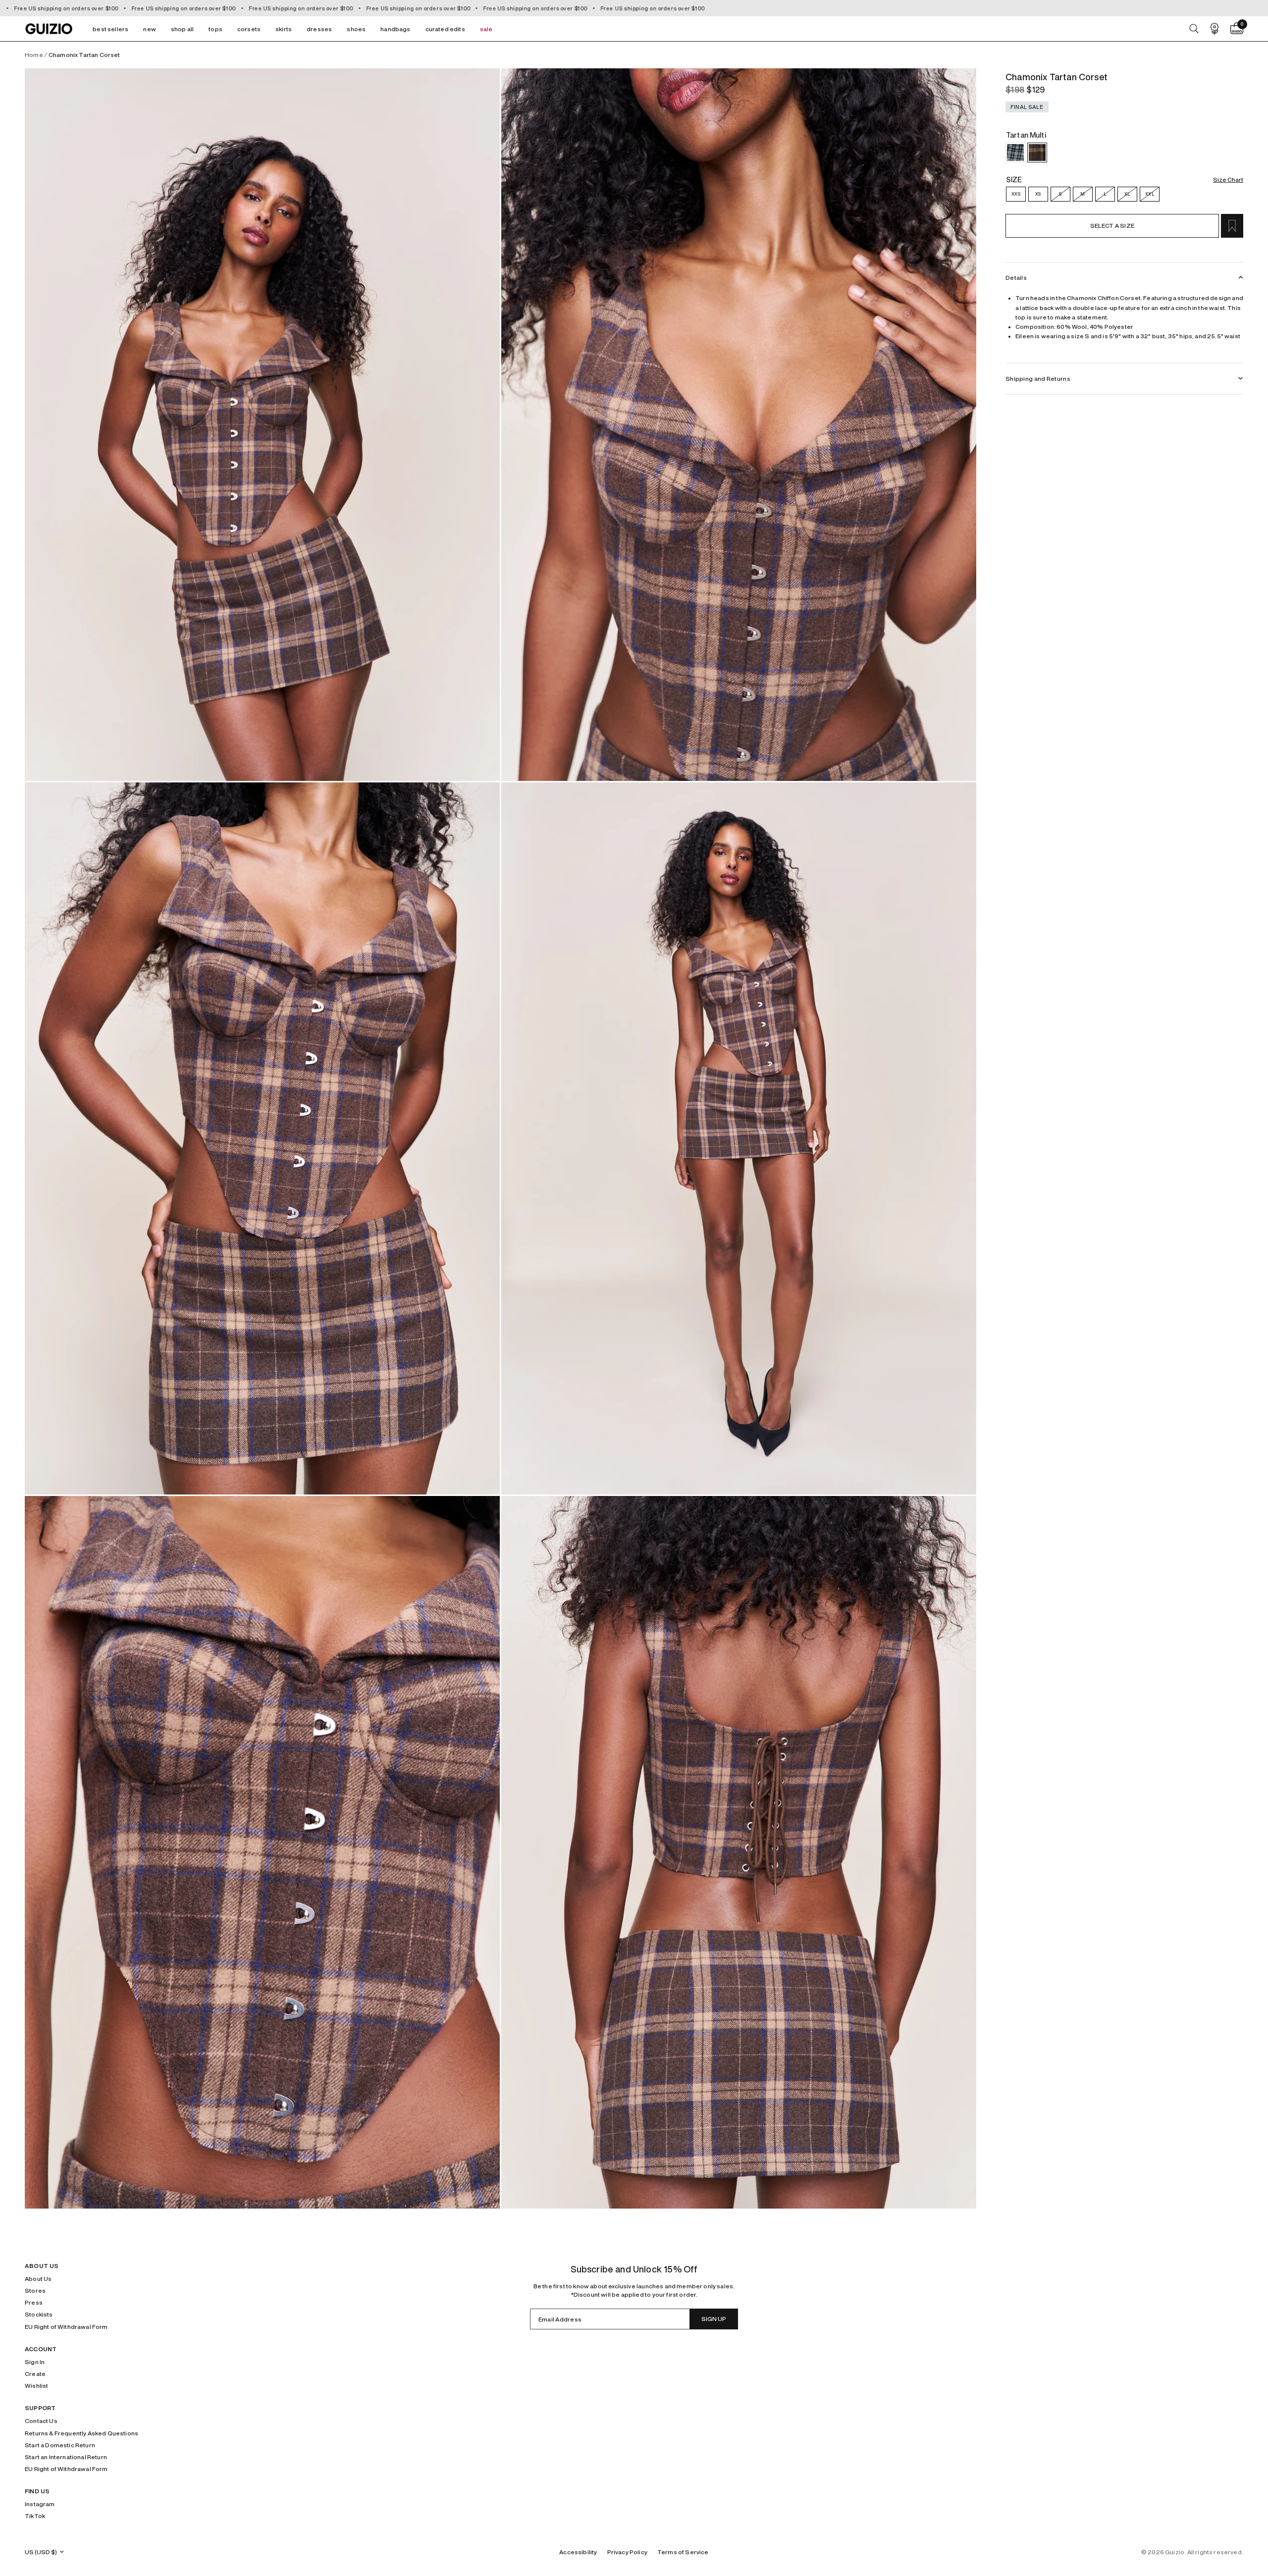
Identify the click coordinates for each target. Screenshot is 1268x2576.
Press (34, 2302)
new (150, 29)
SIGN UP (714, 2319)
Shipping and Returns (1038, 379)
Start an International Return (66, 2457)
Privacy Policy (627, 2552)
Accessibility (578, 2552)
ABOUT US (42, 2266)
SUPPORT (40, 2408)
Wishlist (36, 2386)
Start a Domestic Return (60, 2445)
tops (215, 29)
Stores (35, 2291)
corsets (249, 29)
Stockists (39, 2314)
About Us (38, 2279)
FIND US (37, 2491)
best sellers (110, 29)
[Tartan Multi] (1037, 153)
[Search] (1194, 29)
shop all (182, 29)
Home (34, 55)
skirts (284, 29)
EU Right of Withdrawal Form (66, 2327)
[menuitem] (110, 29)
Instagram (40, 2504)
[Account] (1215, 29)
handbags (395, 29)
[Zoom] (262, 424)
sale (486, 29)
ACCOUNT (41, 2349)
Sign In (35, 2362)
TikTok (35, 2516)
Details (1016, 278)
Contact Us (41, 2421)
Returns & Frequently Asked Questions (81, 2433)
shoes (356, 29)
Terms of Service (683, 2552)
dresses (319, 29)
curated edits (445, 29)
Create (35, 2374)
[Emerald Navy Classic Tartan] (1015, 153)
